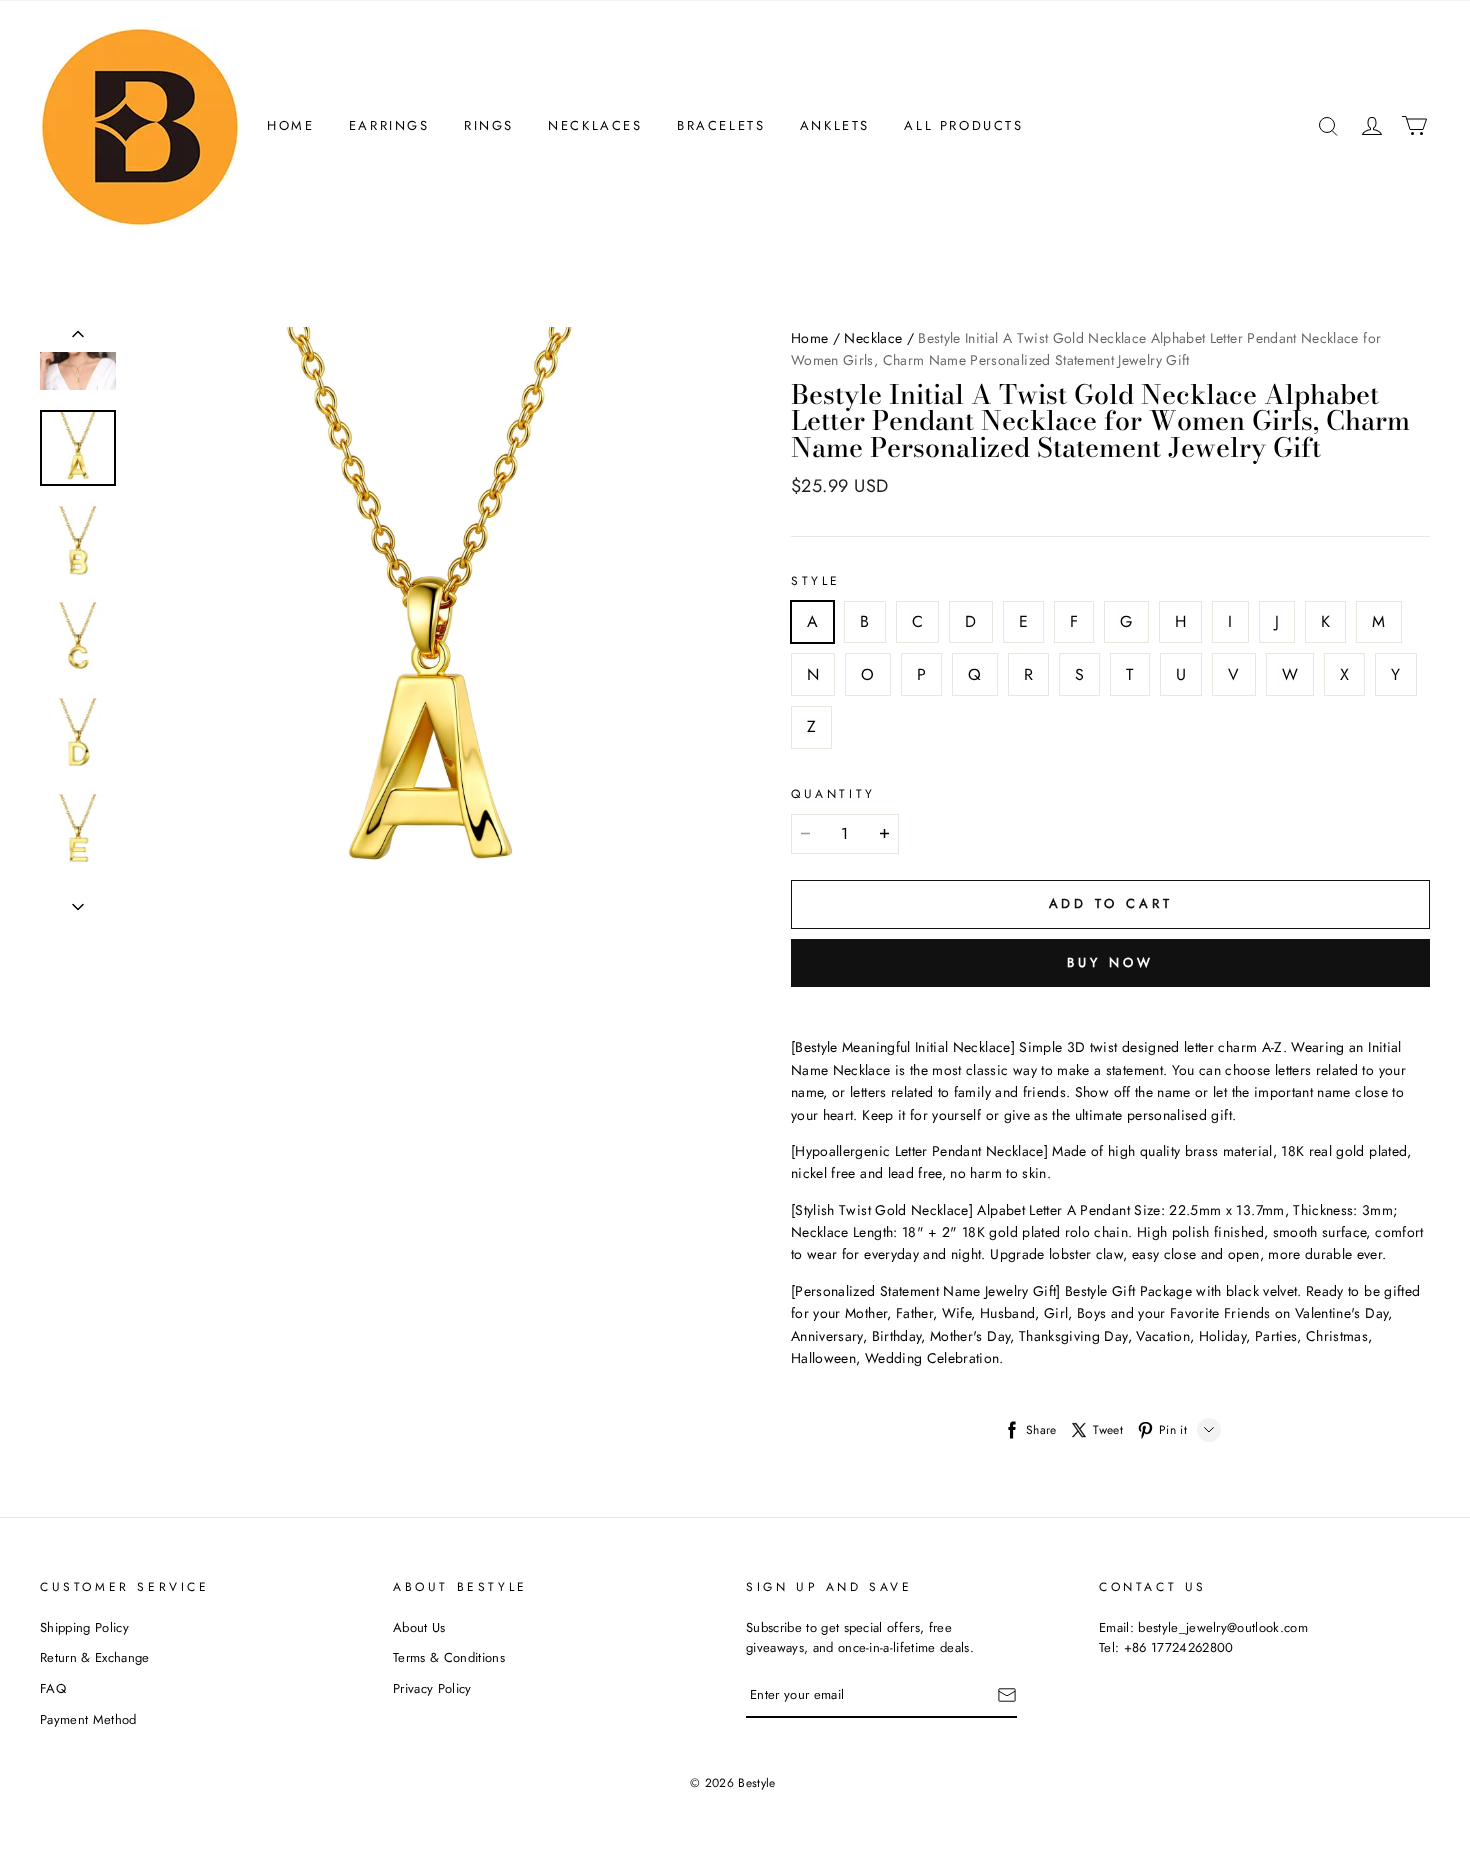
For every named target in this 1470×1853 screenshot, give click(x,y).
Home (290, 125)
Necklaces (595, 125)
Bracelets (721, 125)
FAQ (53, 1688)
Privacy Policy (432, 1688)
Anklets (835, 125)
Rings (489, 125)
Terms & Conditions (449, 1657)
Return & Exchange (95, 1657)
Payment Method (88, 1719)
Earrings (389, 125)
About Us (419, 1627)
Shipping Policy (84, 1627)
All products (963, 125)
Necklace (873, 338)
